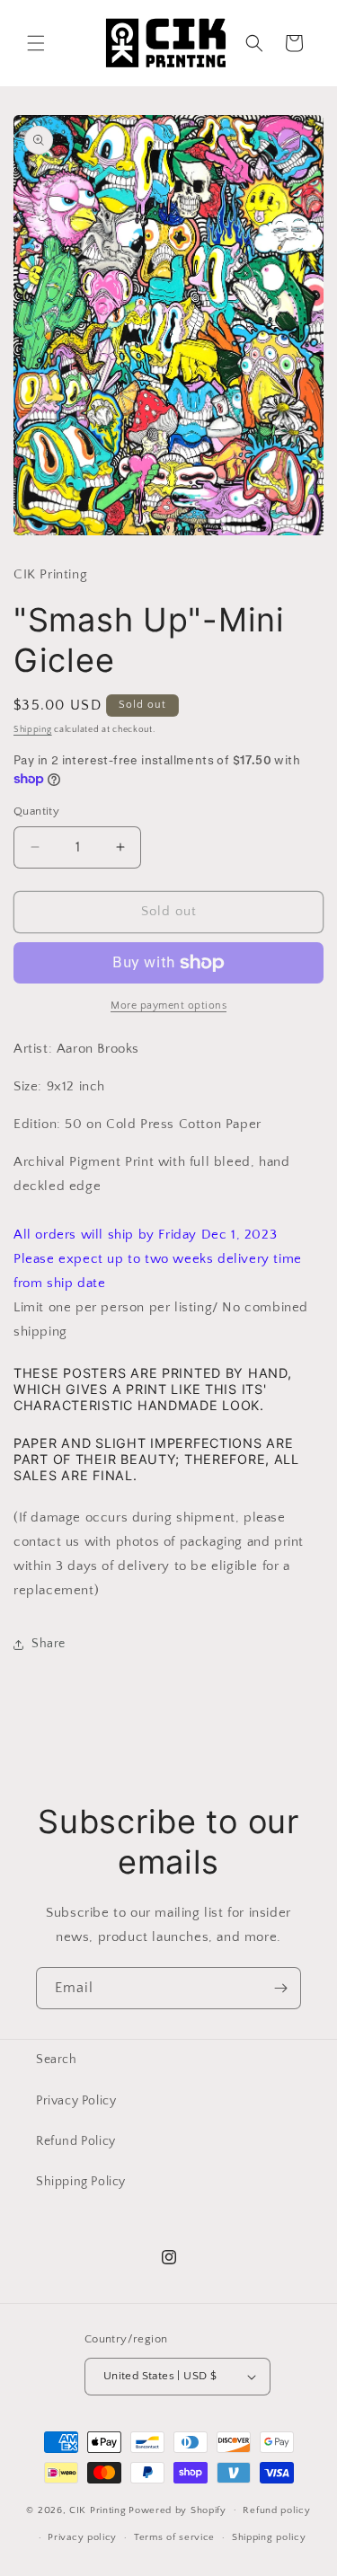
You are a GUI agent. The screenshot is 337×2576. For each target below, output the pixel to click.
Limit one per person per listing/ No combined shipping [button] (161, 1319)
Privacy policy (82, 2537)
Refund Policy (76, 2141)
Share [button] (49, 1644)
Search (57, 2060)
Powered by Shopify (177, 2510)
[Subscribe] (280, 1988)
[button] (36, 43)
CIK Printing (98, 2510)
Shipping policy (269, 2537)
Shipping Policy (81, 2182)
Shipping (33, 730)
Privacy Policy (76, 2101)
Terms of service (174, 2537)
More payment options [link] (168, 1006)
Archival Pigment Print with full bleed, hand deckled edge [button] (151, 1174)
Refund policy (276, 2510)
